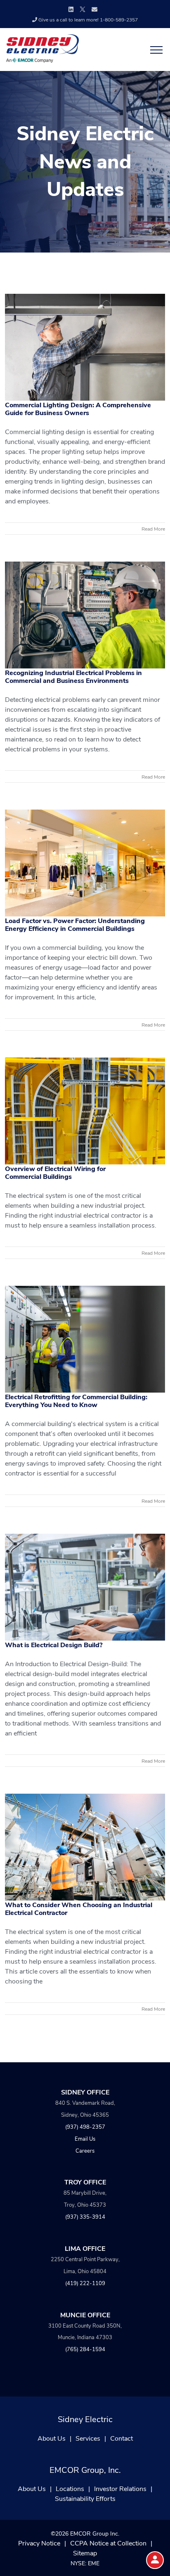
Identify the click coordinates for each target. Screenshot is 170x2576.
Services (88, 2438)
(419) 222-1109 (85, 2283)
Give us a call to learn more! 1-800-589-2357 (88, 19)
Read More (153, 529)
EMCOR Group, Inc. (85, 2469)
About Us (52, 2438)
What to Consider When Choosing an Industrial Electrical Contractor (79, 1908)
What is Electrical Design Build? (54, 1645)
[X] (83, 8)
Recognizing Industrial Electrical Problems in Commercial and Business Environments (73, 676)
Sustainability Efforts (85, 2498)
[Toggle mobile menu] (154, 50)
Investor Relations (120, 2488)
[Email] (94, 9)
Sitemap (85, 2553)
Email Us (85, 2138)
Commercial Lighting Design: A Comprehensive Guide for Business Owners (78, 408)
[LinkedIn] (71, 9)
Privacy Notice (39, 2543)
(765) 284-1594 (85, 2349)
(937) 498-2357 (85, 2126)
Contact (122, 2438)
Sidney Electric (85, 2419)
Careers (85, 2150)
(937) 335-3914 (85, 2216)
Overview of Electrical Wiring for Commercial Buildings (55, 1172)
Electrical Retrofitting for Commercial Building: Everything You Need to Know (76, 1400)
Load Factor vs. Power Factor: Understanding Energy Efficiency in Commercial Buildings (75, 924)
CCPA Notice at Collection (108, 2543)
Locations (70, 2488)
